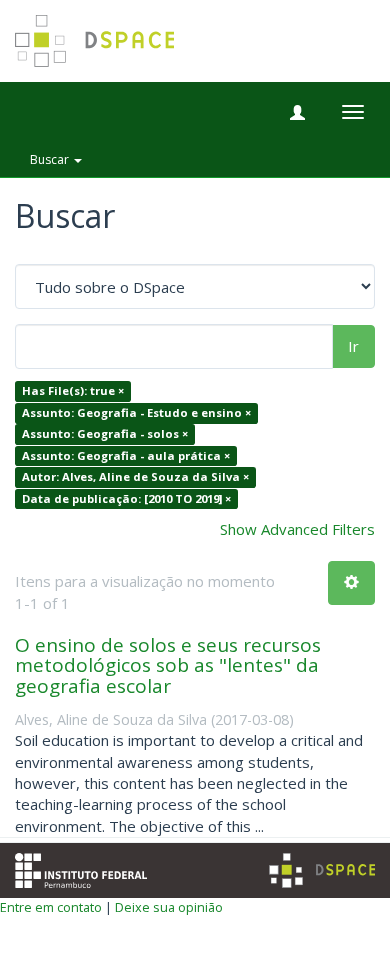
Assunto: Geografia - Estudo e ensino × (136, 412)
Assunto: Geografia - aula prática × (126, 455)
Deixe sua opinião (169, 907)
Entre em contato (51, 907)
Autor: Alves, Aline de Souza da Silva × (135, 476)
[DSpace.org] (322, 870)
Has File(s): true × (73, 391)
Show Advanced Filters (297, 529)
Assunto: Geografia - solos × (105, 434)
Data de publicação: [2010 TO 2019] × (126, 498)
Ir (353, 346)
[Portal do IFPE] (81, 869)
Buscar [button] (51, 159)
